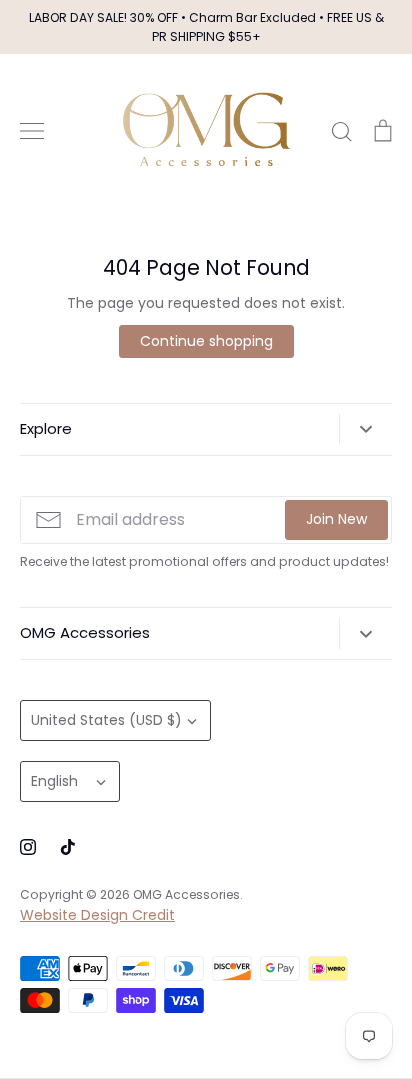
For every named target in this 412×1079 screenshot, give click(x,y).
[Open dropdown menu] (365, 429)
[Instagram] (28, 847)
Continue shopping (206, 341)
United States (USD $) (106, 720)
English (54, 781)
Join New (336, 519)
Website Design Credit (97, 915)
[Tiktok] (68, 847)
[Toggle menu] (32, 131)
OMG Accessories (186, 894)
